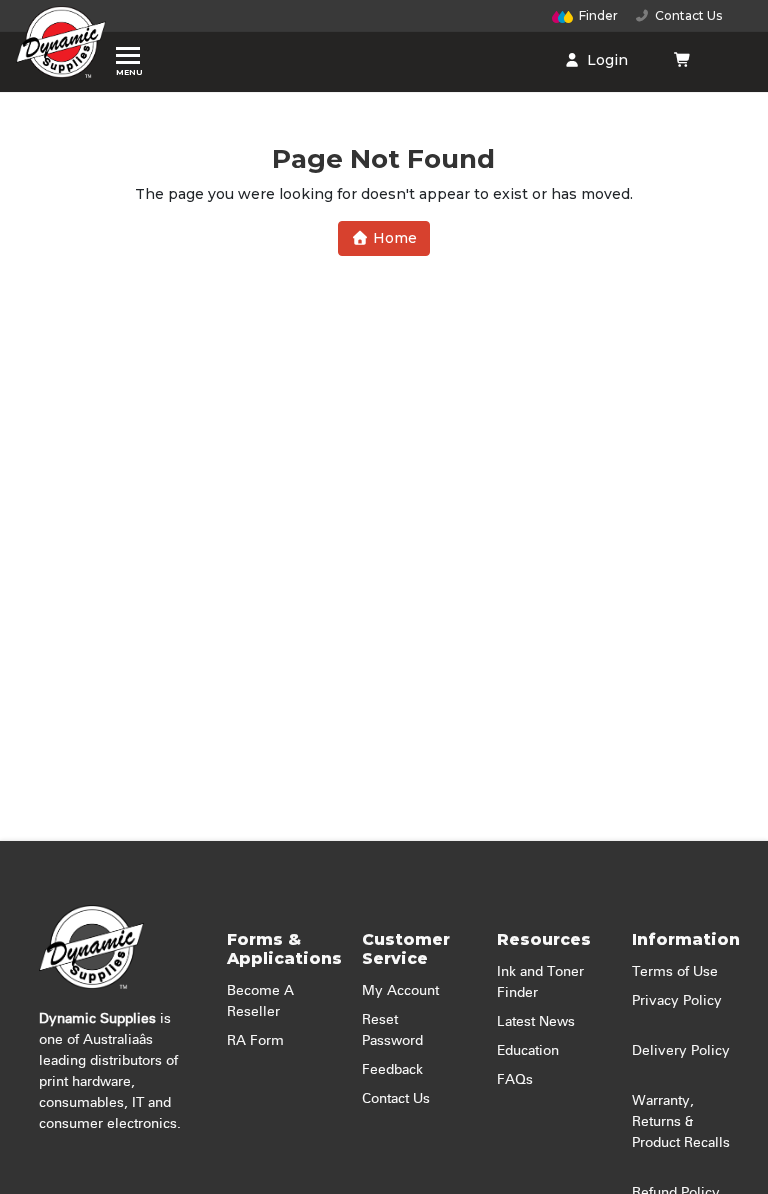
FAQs (515, 1080)
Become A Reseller (260, 1001)
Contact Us (685, 15)
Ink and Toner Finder (540, 982)
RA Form (255, 1041)
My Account (400, 991)
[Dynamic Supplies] (61, 47)
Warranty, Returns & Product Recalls (681, 1122)
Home (393, 238)
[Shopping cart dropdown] (683, 60)
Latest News (536, 1022)
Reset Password (392, 1030)
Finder (598, 15)
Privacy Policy (677, 1001)
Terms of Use (675, 972)
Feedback (392, 1070)
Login (605, 60)
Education (528, 1051)
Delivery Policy (681, 1051)
